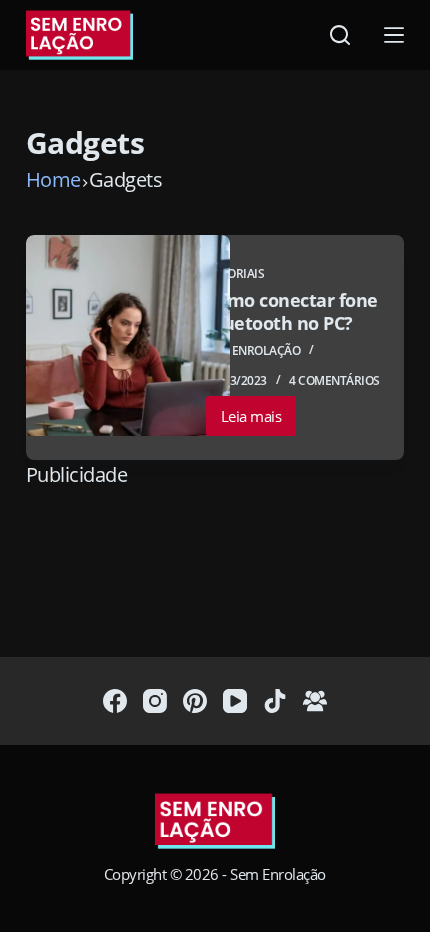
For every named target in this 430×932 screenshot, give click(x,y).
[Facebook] (115, 701)
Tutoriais (235, 273)
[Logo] (215, 823)
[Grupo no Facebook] (315, 701)
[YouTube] (235, 701)
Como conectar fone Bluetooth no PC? (292, 311)
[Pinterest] (195, 701)
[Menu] (394, 35)
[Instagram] (155, 701)
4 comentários (334, 380)
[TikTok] (275, 701)
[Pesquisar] (340, 35)
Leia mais (259, 421)
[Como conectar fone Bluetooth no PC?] (128, 335)
